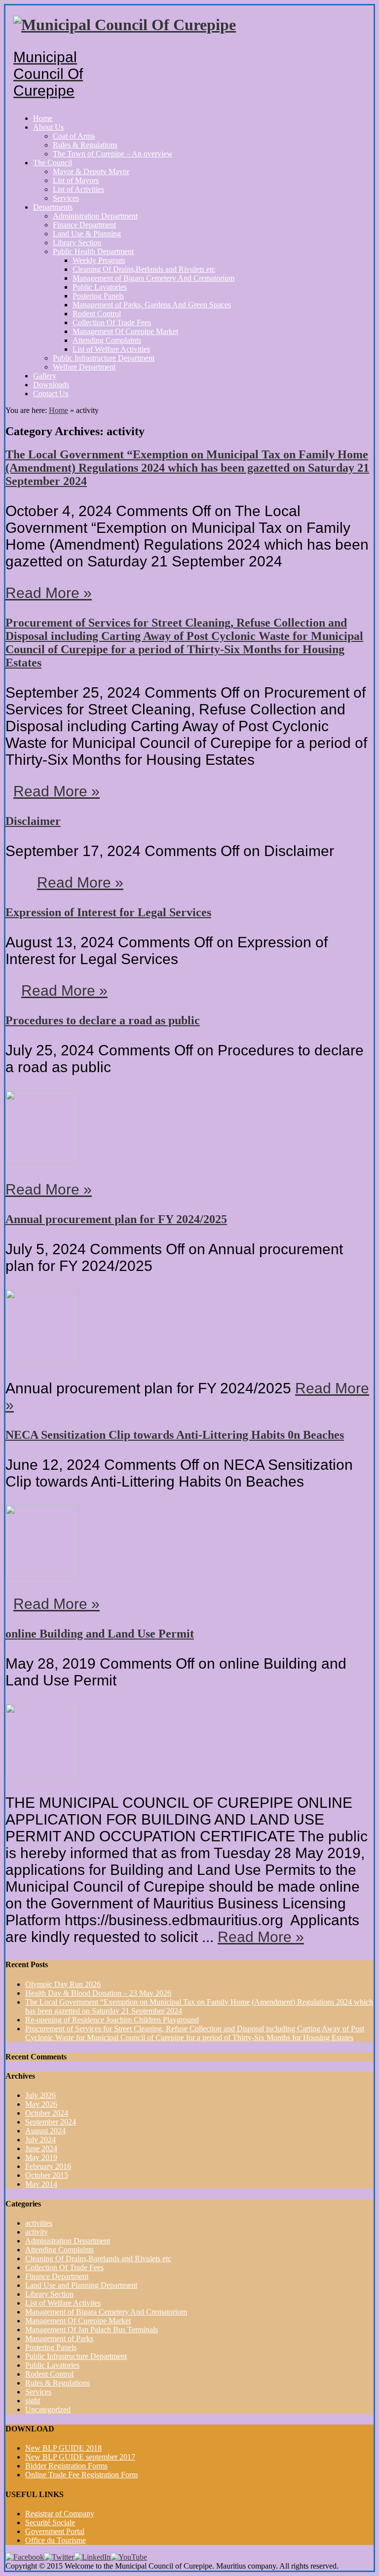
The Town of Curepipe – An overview (113, 154)
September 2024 (51, 2122)
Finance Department (84, 225)
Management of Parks (59, 2338)
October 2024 (47, 2113)
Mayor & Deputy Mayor (91, 171)
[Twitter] (59, 2557)
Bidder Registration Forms (66, 2466)
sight (33, 2401)
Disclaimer (33, 821)
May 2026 (41, 2104)
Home (43, 118)
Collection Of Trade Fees (112, 322)
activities (39, 2223)
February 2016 (48, 2166)
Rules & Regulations (85, 145)
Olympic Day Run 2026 (63, 1984)
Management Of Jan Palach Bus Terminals (92, 2330)
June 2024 (41, 2148)
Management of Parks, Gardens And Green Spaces (152, 305)
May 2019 (41, 2157)
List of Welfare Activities (111, 349)
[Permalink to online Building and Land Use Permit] (42, 1775)
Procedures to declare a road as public (103, 1020)
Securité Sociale (50, 2522)
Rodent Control (97, 314)
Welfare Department (84, 367)
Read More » (49, 593)
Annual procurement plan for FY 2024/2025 (116, 1219)
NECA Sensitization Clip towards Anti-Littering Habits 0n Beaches (175, 1435)
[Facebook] (25, 2557)
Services (66, 198)
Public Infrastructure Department (104, 358)
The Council (53, 163)
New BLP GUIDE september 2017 (80, 2457)
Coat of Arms (74, 136)
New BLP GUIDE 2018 (63, 2448)
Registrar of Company (60, 2514)
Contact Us (51, 393)
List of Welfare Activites (63, 2303)
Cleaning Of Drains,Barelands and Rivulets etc (98, 2259)
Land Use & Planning (87, 234)
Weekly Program (99, 260)
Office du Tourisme (56, 2540)
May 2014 (41, 2184)
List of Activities (78, 189)
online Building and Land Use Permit (100, 1634)
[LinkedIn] (92, 2557)
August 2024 (45, 2131)
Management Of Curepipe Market (125, 331)
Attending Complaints (107, 340)
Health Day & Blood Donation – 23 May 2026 (98, 1993)
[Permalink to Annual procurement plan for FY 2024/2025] (42, 1361)
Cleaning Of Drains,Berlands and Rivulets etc (144, 269)
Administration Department (95, 216)
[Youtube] (129, 2557)
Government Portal (55, 2531)
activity (37, 2232)
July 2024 (40, 2140)
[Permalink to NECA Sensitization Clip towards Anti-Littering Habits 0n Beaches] (42, 1576)
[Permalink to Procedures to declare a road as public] (42, 1162)
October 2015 (47, 2175)
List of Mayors (76, 180)
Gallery (45, 376)
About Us (48, 127)
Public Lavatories (100, 287)
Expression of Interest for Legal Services (108, 912)
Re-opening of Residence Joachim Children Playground (112, 2020)
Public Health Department (93, 251)
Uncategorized (48, 2409)
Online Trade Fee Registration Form (81, 2475)
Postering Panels (98, 296)
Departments (53, 207)
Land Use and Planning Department (81, 2285)
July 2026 (40, 2095)
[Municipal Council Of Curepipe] (125, 25)
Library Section (77, 243)
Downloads (51, 385)
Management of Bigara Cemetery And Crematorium (153, 278)
